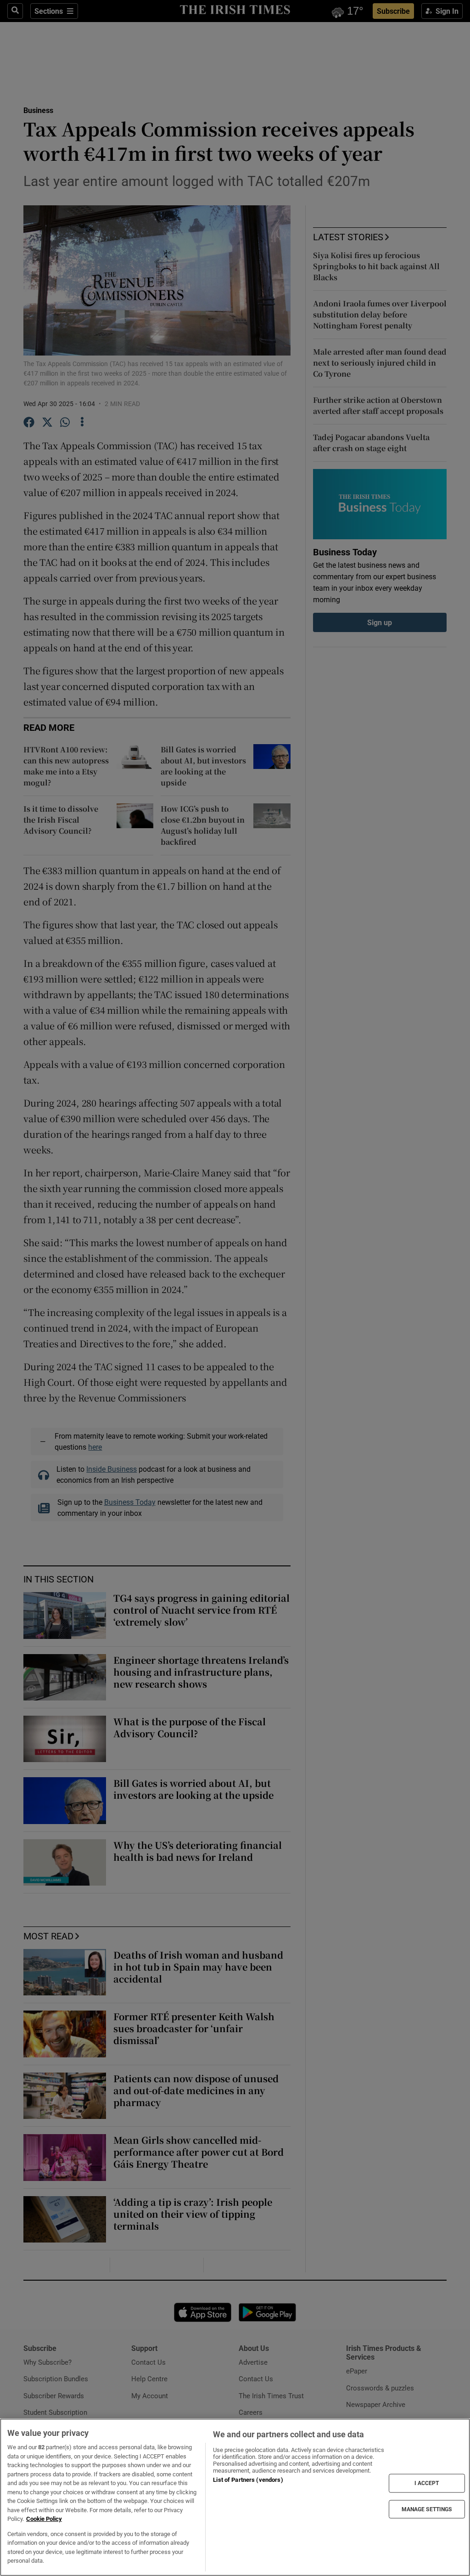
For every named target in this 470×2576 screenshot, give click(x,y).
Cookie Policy (44, 2519)
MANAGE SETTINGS (427, 2509)
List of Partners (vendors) (248, 2480)
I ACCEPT (427, 2483)
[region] (235, 2497)
